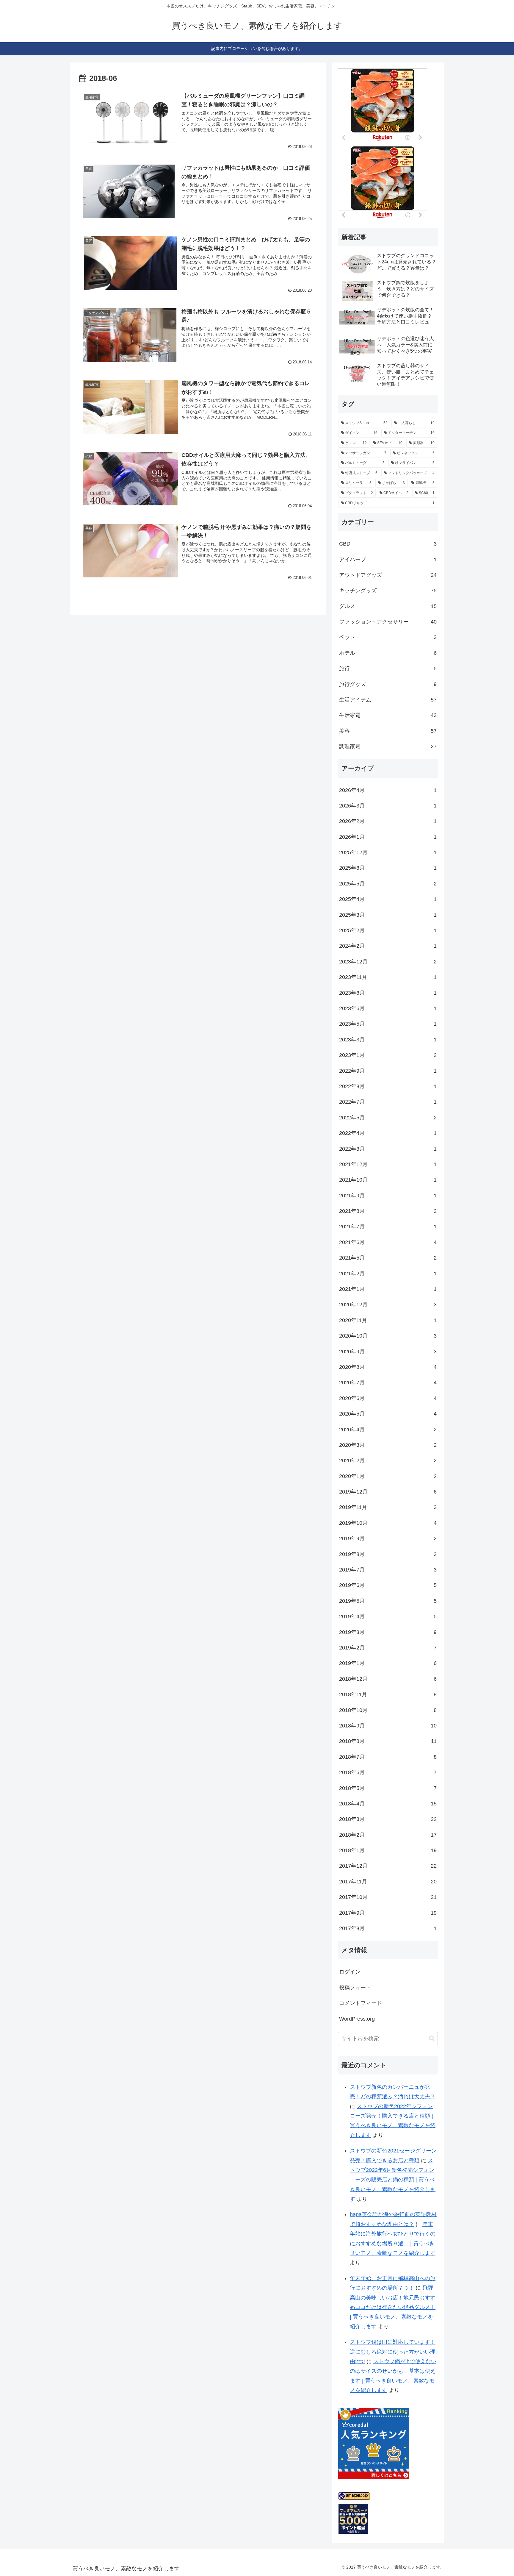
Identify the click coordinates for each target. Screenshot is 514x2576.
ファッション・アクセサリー (388, 622)
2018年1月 (388, 1850)
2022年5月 (388, 1118)
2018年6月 (388, 1772)
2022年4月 (388, 1133)
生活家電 (388, 715)
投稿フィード (355, 1988)
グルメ (388, 606)
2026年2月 (388, 821)
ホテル (388, 653)
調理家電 (388, 746)
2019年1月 (388, 1663)
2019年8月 (388, 1554)
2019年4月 (388, 1616)
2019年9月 (388, 1538)
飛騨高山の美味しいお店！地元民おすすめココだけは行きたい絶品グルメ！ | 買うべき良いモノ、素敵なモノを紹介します (393, 2307)
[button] (432, 2038)
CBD (388, 544)
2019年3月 (388, 1632)
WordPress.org (357, 2019)
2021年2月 (388, 1274)
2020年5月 (388, 1414)
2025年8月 (388, 868)
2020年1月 (388, 1476)
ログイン (350, 1972)
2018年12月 (388, 1679)
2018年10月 (388, 1710)
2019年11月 (388, 1507)
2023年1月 (388, 1055)
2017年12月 (388, 1866)
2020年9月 (388, 1352)
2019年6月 (388, 1585)
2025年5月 (388, 884)
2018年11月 (388, 1694)
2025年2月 (388, 930)
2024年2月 (388, 946)
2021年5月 (388, 1258)
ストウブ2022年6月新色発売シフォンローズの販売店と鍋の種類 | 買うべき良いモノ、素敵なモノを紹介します (393, 2180)
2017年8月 (388, 1928)
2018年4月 (388, 1804)
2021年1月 (388, 1289)
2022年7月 (388, 1102)
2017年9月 (388, 1913)
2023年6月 (388, 1008)
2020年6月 (388, 1398)
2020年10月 (388, 1336)
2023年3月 (388, 1040)
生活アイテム (388, 700)
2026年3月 (388, 806)
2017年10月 (388, 1897)
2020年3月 (388, 1445)
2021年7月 (388, 1227)
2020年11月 (388, 1320)
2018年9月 (388, 1726)
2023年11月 (388, 977)
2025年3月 (388, 915)
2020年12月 (388, 1305)
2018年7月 (388, 1757)
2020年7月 (388, 1382)
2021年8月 (388, 1211)
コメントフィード (361, 2003)
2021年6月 (388, 1242)
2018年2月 (388, 1835)
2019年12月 (388, 1492)
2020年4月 (388, 1430)
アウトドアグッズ (388, 575)
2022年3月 (388, 1149)
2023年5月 (388, 1024)
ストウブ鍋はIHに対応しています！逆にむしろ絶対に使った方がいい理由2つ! (393, 2352)
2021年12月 (388, 1164)
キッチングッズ (388, 591)
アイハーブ (388, 560)
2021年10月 (388, 1180)
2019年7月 (388, 1570)
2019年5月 (388, 1601)
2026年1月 (388, 837)
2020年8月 (388, 1367)
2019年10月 (388, 1523)
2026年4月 (388, 790)
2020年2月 (388, 1460)
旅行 (388, 668)
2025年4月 (388, 899)
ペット (388, 637)
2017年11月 (388, 1882)
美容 (388, 731)
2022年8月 (388, 1086)
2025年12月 (388, 852)
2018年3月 (388, 1819)
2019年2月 (388, 1648)
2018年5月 (388, 1788)
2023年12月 (388, 962)
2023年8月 (388, 993)
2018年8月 (388, 1741)
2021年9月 (388, 1196)
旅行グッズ (388, 684)
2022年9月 (388, 1071)
